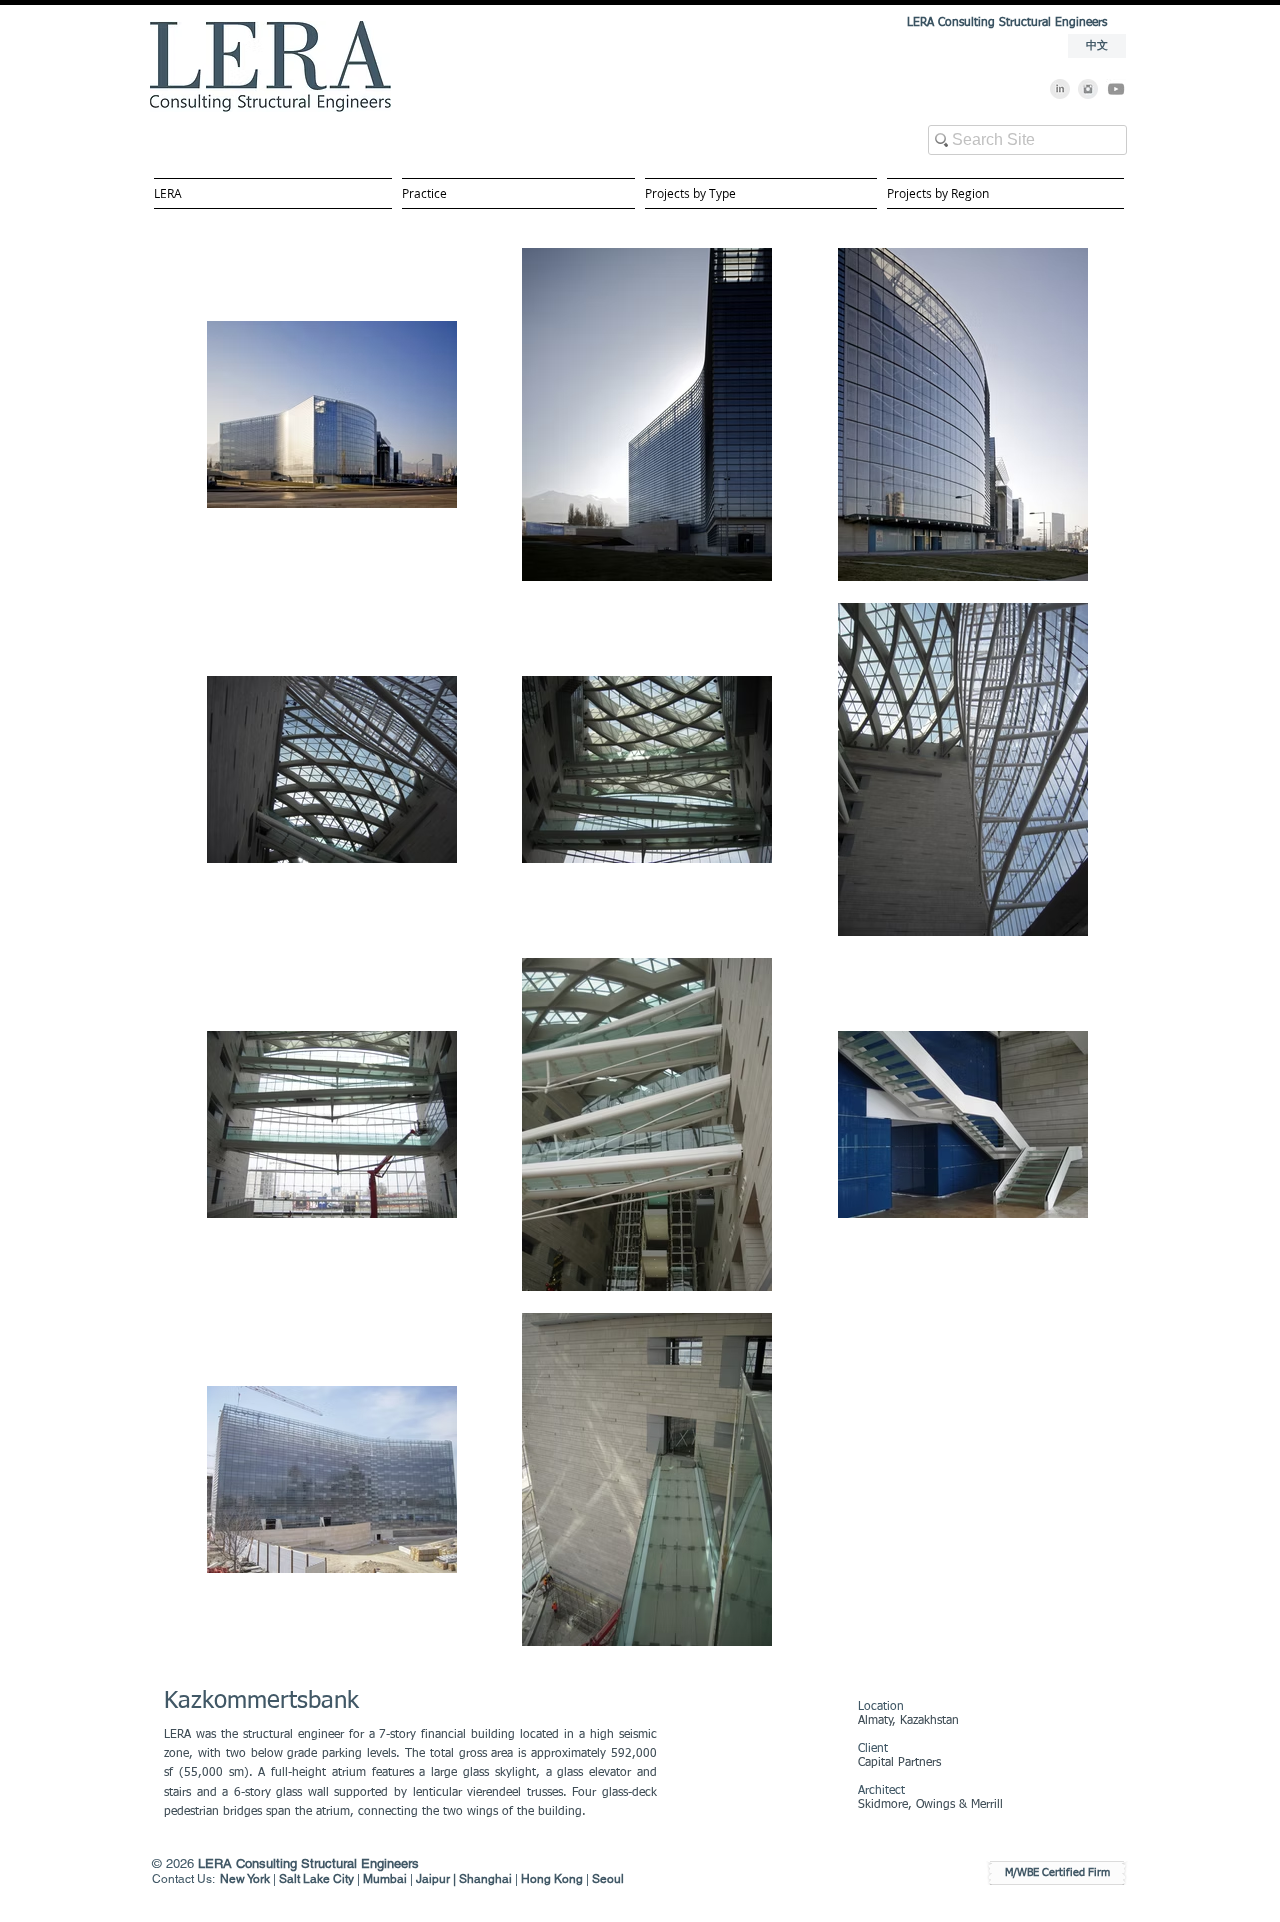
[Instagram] (1088, 89)
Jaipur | (437, 1879)
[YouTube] (1116, 89)
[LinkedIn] (1060, 89)
